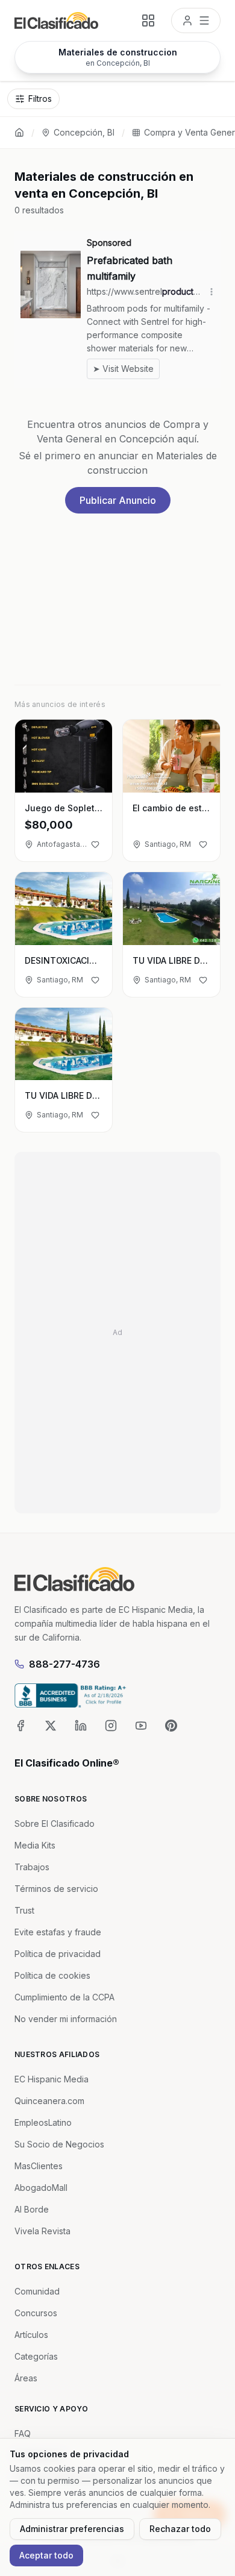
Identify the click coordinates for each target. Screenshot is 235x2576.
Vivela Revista (42, 2231)
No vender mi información (66, 2019)
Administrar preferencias (72, 2529)
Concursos (36, 2313)
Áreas (26, 2378)
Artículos (31, 2335)
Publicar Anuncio (118, 500)
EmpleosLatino (43, 2122)
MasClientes (39, 2166)
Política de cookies (52, 1975)
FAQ (23, 2433)
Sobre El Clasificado (55, 1824)
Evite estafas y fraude (58, 1932)
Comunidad (37, 2291)
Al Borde (32, 2209)
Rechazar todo (180, 2529)
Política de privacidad (58, 1954)
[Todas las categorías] (148, 20)
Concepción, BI (84, 132)
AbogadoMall (41, 2188)
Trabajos (32, 1867)
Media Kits (35, 1845)
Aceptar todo (46, 2555)
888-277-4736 (64, 1664)
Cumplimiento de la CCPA (64, 1997)
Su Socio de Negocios (59, 2144)
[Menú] (196, 20)
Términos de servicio (56, 1889)
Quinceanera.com (49, 2101)
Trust (24, 1910)
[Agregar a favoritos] (95, 844)
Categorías (36, 2356)
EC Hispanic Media (52, 2079)
